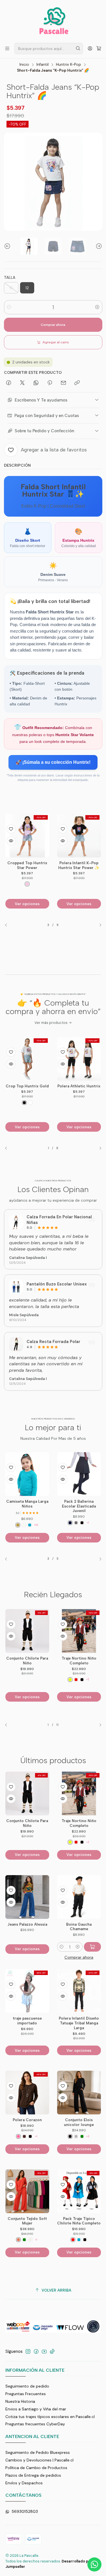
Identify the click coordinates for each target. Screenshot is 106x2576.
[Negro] (76, 884)
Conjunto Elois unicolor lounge (79, 2122)
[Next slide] (98, 246)
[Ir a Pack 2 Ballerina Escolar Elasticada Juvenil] (27, 1474)
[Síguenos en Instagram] (28, 2351)
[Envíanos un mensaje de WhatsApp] (94, 2564)
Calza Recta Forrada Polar (53, 1342)
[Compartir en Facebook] (9, 383)
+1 (36, 1523)
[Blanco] (30, 1103)
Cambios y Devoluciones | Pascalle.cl (39, 2460)
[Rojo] (73, 2240)
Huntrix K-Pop (69, 65)
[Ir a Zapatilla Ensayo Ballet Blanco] (79, 1474)
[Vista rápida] (11, 841)
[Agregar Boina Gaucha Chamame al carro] (92, 1947)
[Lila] (82, 884)
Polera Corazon (27, 2120)
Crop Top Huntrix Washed (79, 865)
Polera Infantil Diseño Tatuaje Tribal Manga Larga (79, 2023)
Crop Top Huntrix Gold (27, 1086)
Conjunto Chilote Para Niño (27, 1661)
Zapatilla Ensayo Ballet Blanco (79, 1504)
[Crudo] (30, 2240)
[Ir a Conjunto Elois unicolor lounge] (79, 2093)
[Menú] (7, 48)
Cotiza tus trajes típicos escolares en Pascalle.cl (50, 2417)
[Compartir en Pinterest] (50, 383)
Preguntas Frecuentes (26, 2394)
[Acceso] (90, 48)
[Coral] (18, 2240)
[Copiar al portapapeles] (77, 383)
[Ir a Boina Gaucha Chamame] (79, 1897)
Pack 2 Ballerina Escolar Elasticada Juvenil (27, 1506)
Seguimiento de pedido (27, 2386)
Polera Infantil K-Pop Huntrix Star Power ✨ (27, 865)
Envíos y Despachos (24, 2483)
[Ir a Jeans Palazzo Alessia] (27, 1897)
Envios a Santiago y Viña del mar (36, 2409)
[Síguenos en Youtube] (44, 2351)
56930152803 (25, 2511)
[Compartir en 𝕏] (22, 383)
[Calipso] (79, 2240)
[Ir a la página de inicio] (53, 21)
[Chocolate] (24, 2136)
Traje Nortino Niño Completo (79, 1661)
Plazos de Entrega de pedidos (33, 2475)
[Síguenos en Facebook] (36, 2351)
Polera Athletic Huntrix (79, 1086)
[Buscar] (78, 49)
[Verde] (82, 2136)
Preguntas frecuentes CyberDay (35, 2424)
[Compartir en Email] (63, 383)
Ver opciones (27, 904)
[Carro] (99, 48)
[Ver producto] (16, 1222)
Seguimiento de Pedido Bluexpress (38, 2452)
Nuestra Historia (20, 2401)
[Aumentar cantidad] (97, 307)
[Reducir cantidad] (9, 307)
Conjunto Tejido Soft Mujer (27, 2221)
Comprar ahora (53, 325)
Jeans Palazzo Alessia (27, 1924)
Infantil (43, 65)
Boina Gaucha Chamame (79, 1927)
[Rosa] (18, 2136)
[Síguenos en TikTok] (52, 2351)
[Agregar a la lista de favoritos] (11, 829)
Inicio (24, 65)
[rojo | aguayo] (76, 1680)
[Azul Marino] (18, 1523)
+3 (88, 2136)
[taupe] (76, 2136)
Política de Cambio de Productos (36, 2468)
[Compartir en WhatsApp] (36, 383)
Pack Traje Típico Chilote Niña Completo (79, 2221)
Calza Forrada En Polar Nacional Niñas (59, 1220)
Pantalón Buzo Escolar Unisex (57, 1284)
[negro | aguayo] (82, 1680)
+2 (88, 1679)
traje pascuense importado (27, 2021)
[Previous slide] (8, 246)
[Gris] (24, 1523)
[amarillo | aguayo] (70, 1680)
